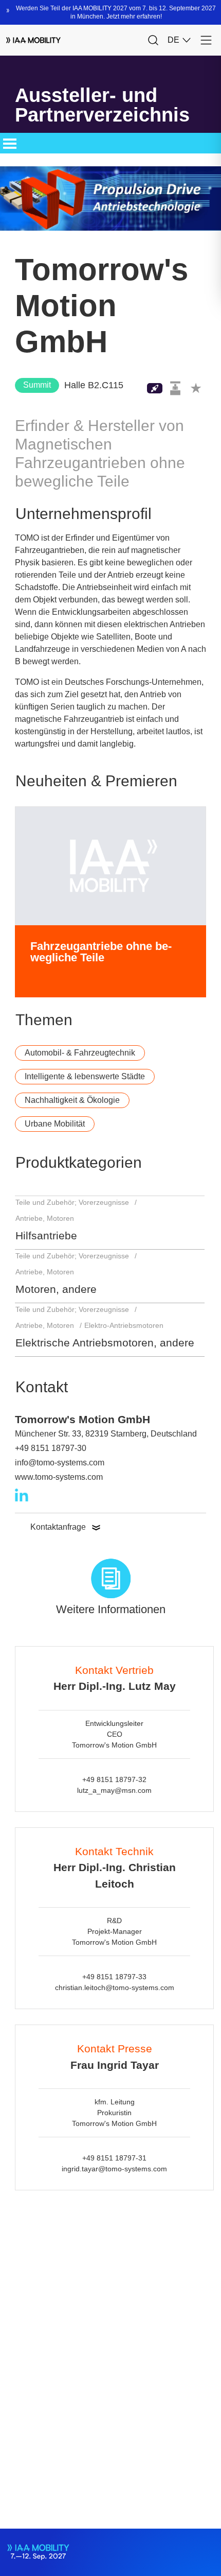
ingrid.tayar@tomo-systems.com (114, 2169)
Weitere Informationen (111, 1609)
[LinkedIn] (22, 1495)
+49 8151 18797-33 (114, 1977)
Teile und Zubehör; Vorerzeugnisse (72, 1202)
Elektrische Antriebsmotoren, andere (105, 1343)
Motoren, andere (56, 1289)
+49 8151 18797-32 (114, 1779)
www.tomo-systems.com (59, 1477)
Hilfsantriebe (46, 1235)
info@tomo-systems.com (60, 1463)
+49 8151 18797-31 (114, 2158)
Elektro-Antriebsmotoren (124, 1325)
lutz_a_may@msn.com (114, 1790)
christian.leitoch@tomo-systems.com (115, 1987)
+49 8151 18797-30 (51, 1448)
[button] (196, 388)
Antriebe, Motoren (45, 1218)
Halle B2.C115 (94, 385)
